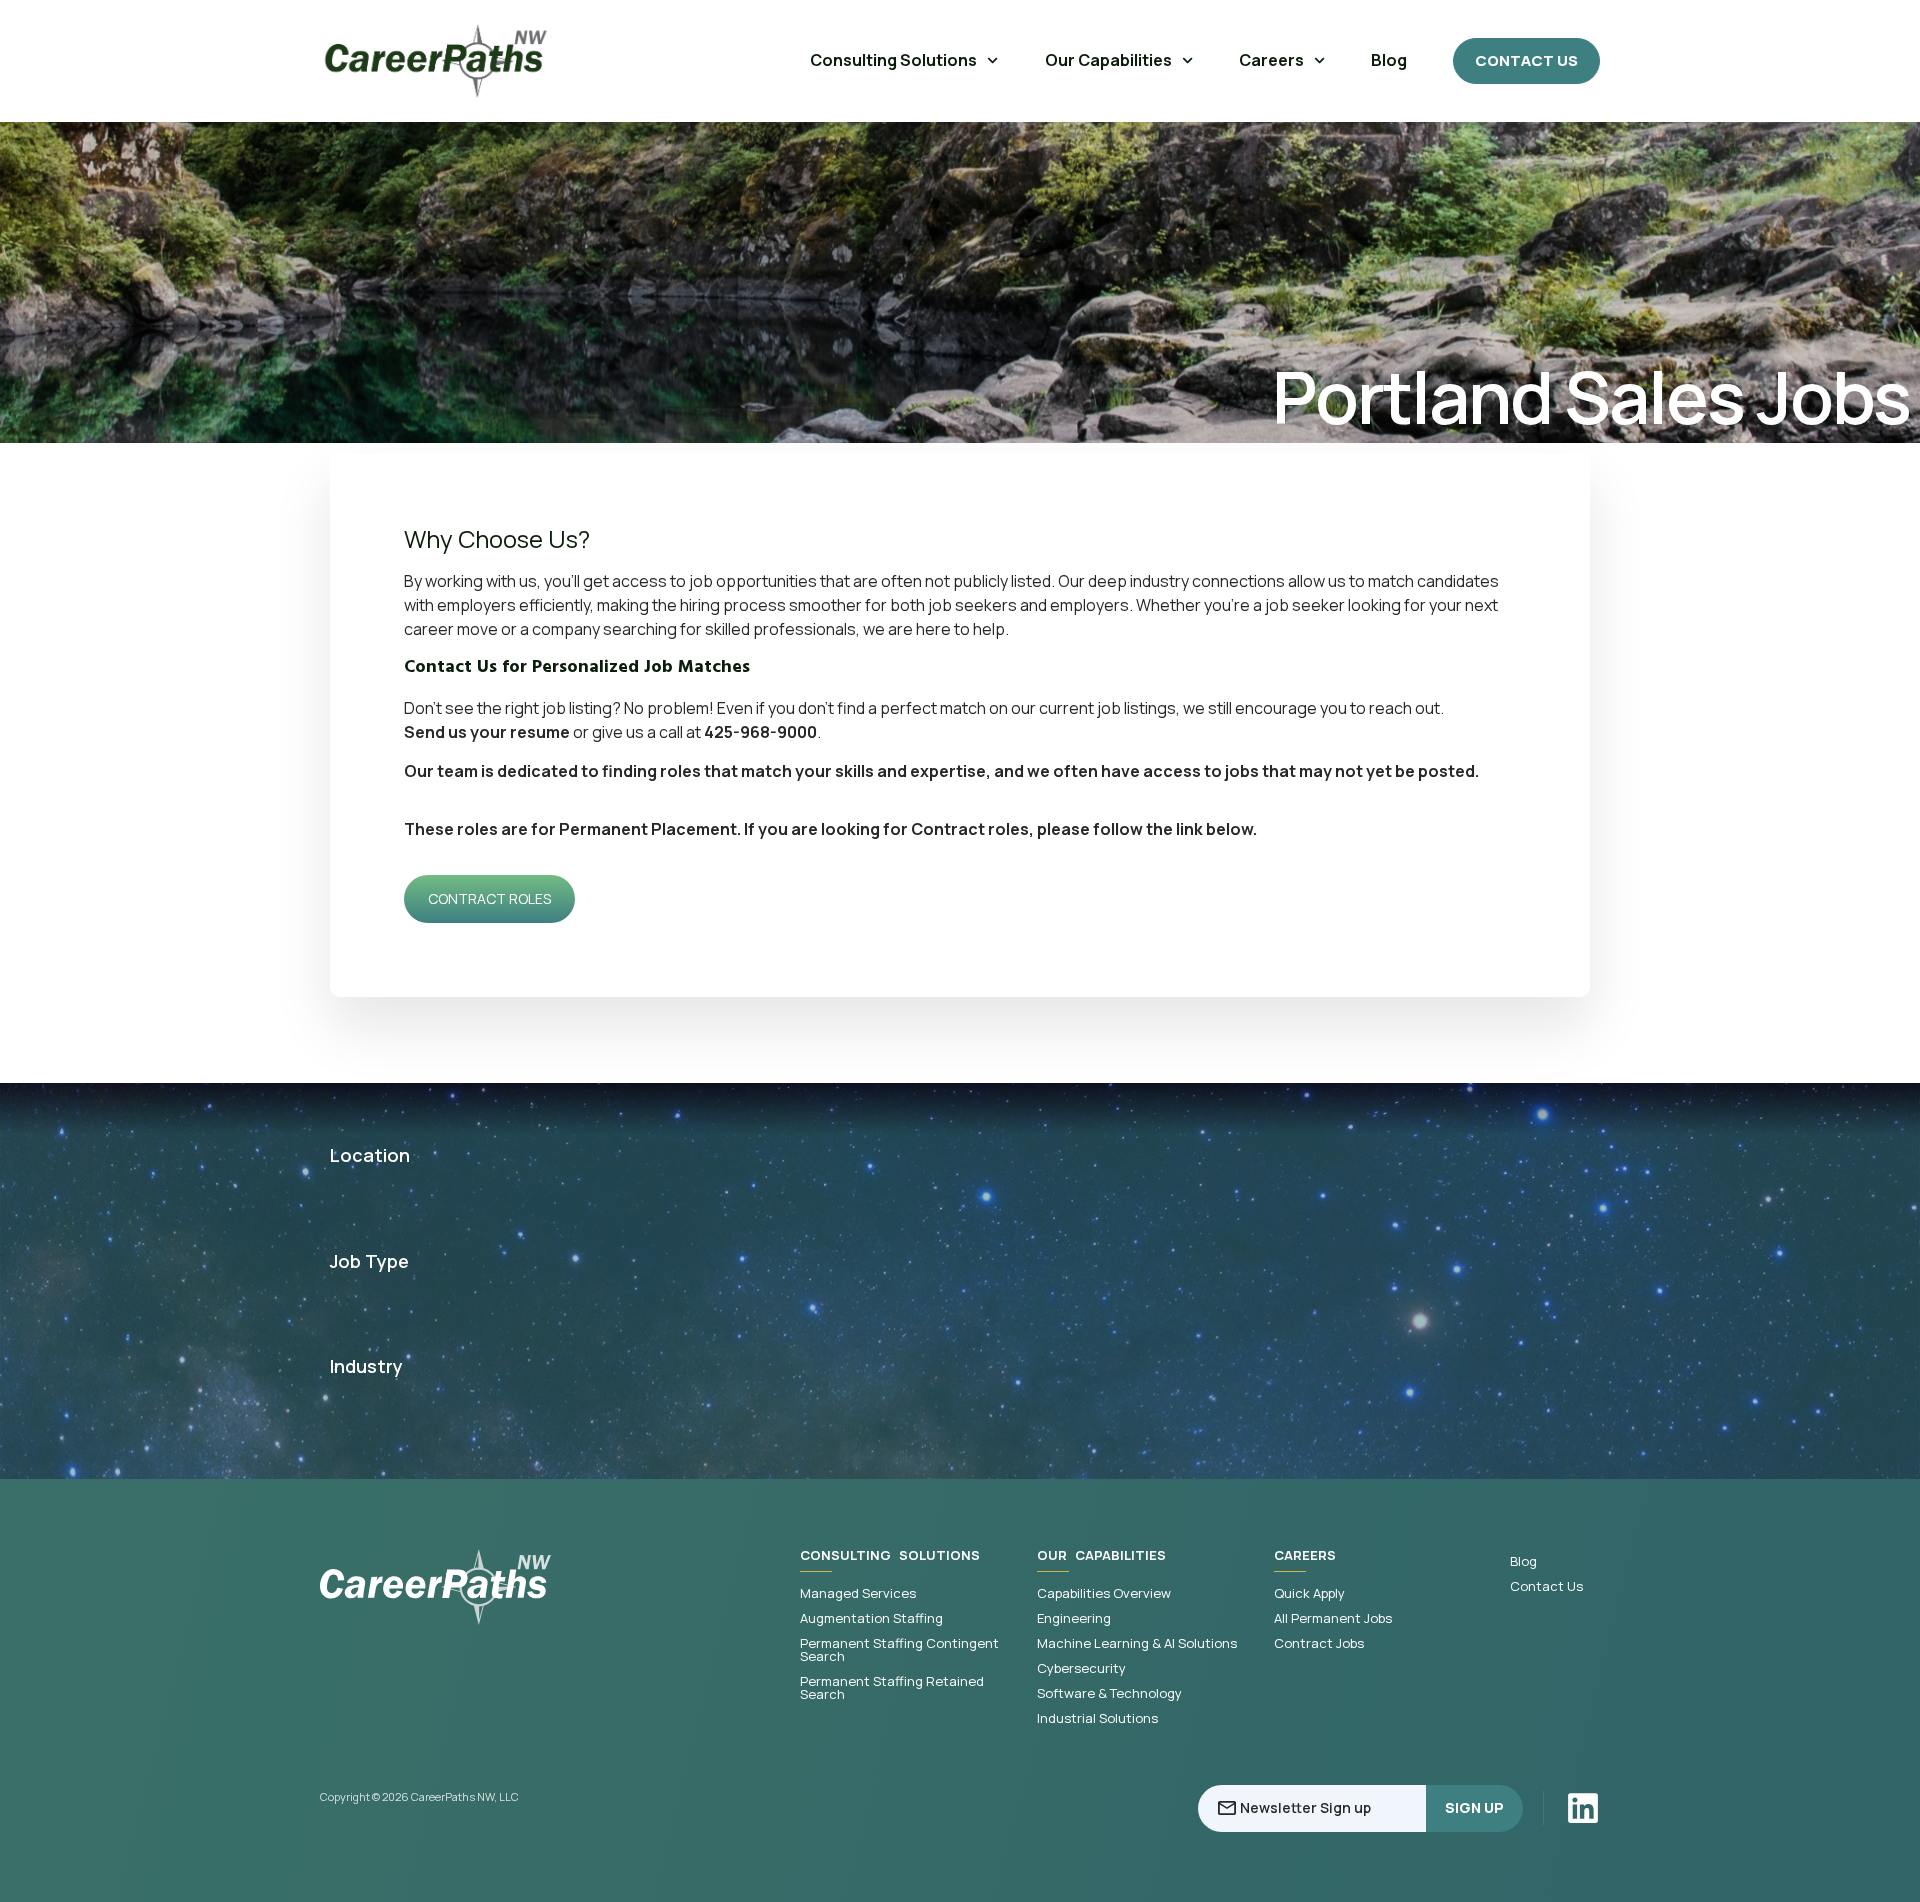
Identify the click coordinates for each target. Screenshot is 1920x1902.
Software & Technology (1109, 1693)
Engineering (1074, 1618)
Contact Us (1546, 1586)
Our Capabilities (1108, 60)
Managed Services (858, 1593)
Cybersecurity (1081, 1668)
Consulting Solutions (893, 60)
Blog (1389, 60)
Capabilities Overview (1104, 1593)
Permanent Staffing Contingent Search (899, 1650)
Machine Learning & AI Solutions (1137, 1643)
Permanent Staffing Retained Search (892, 1688)
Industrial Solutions (1097, 1718)
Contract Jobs (1319, 1643)
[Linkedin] (1583, 1808)
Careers (1271, 60)
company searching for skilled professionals (694, 629)
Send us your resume (487, 732)
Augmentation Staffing (871, 1618)
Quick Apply (1309, 1593)
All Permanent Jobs (1333, 1618)
